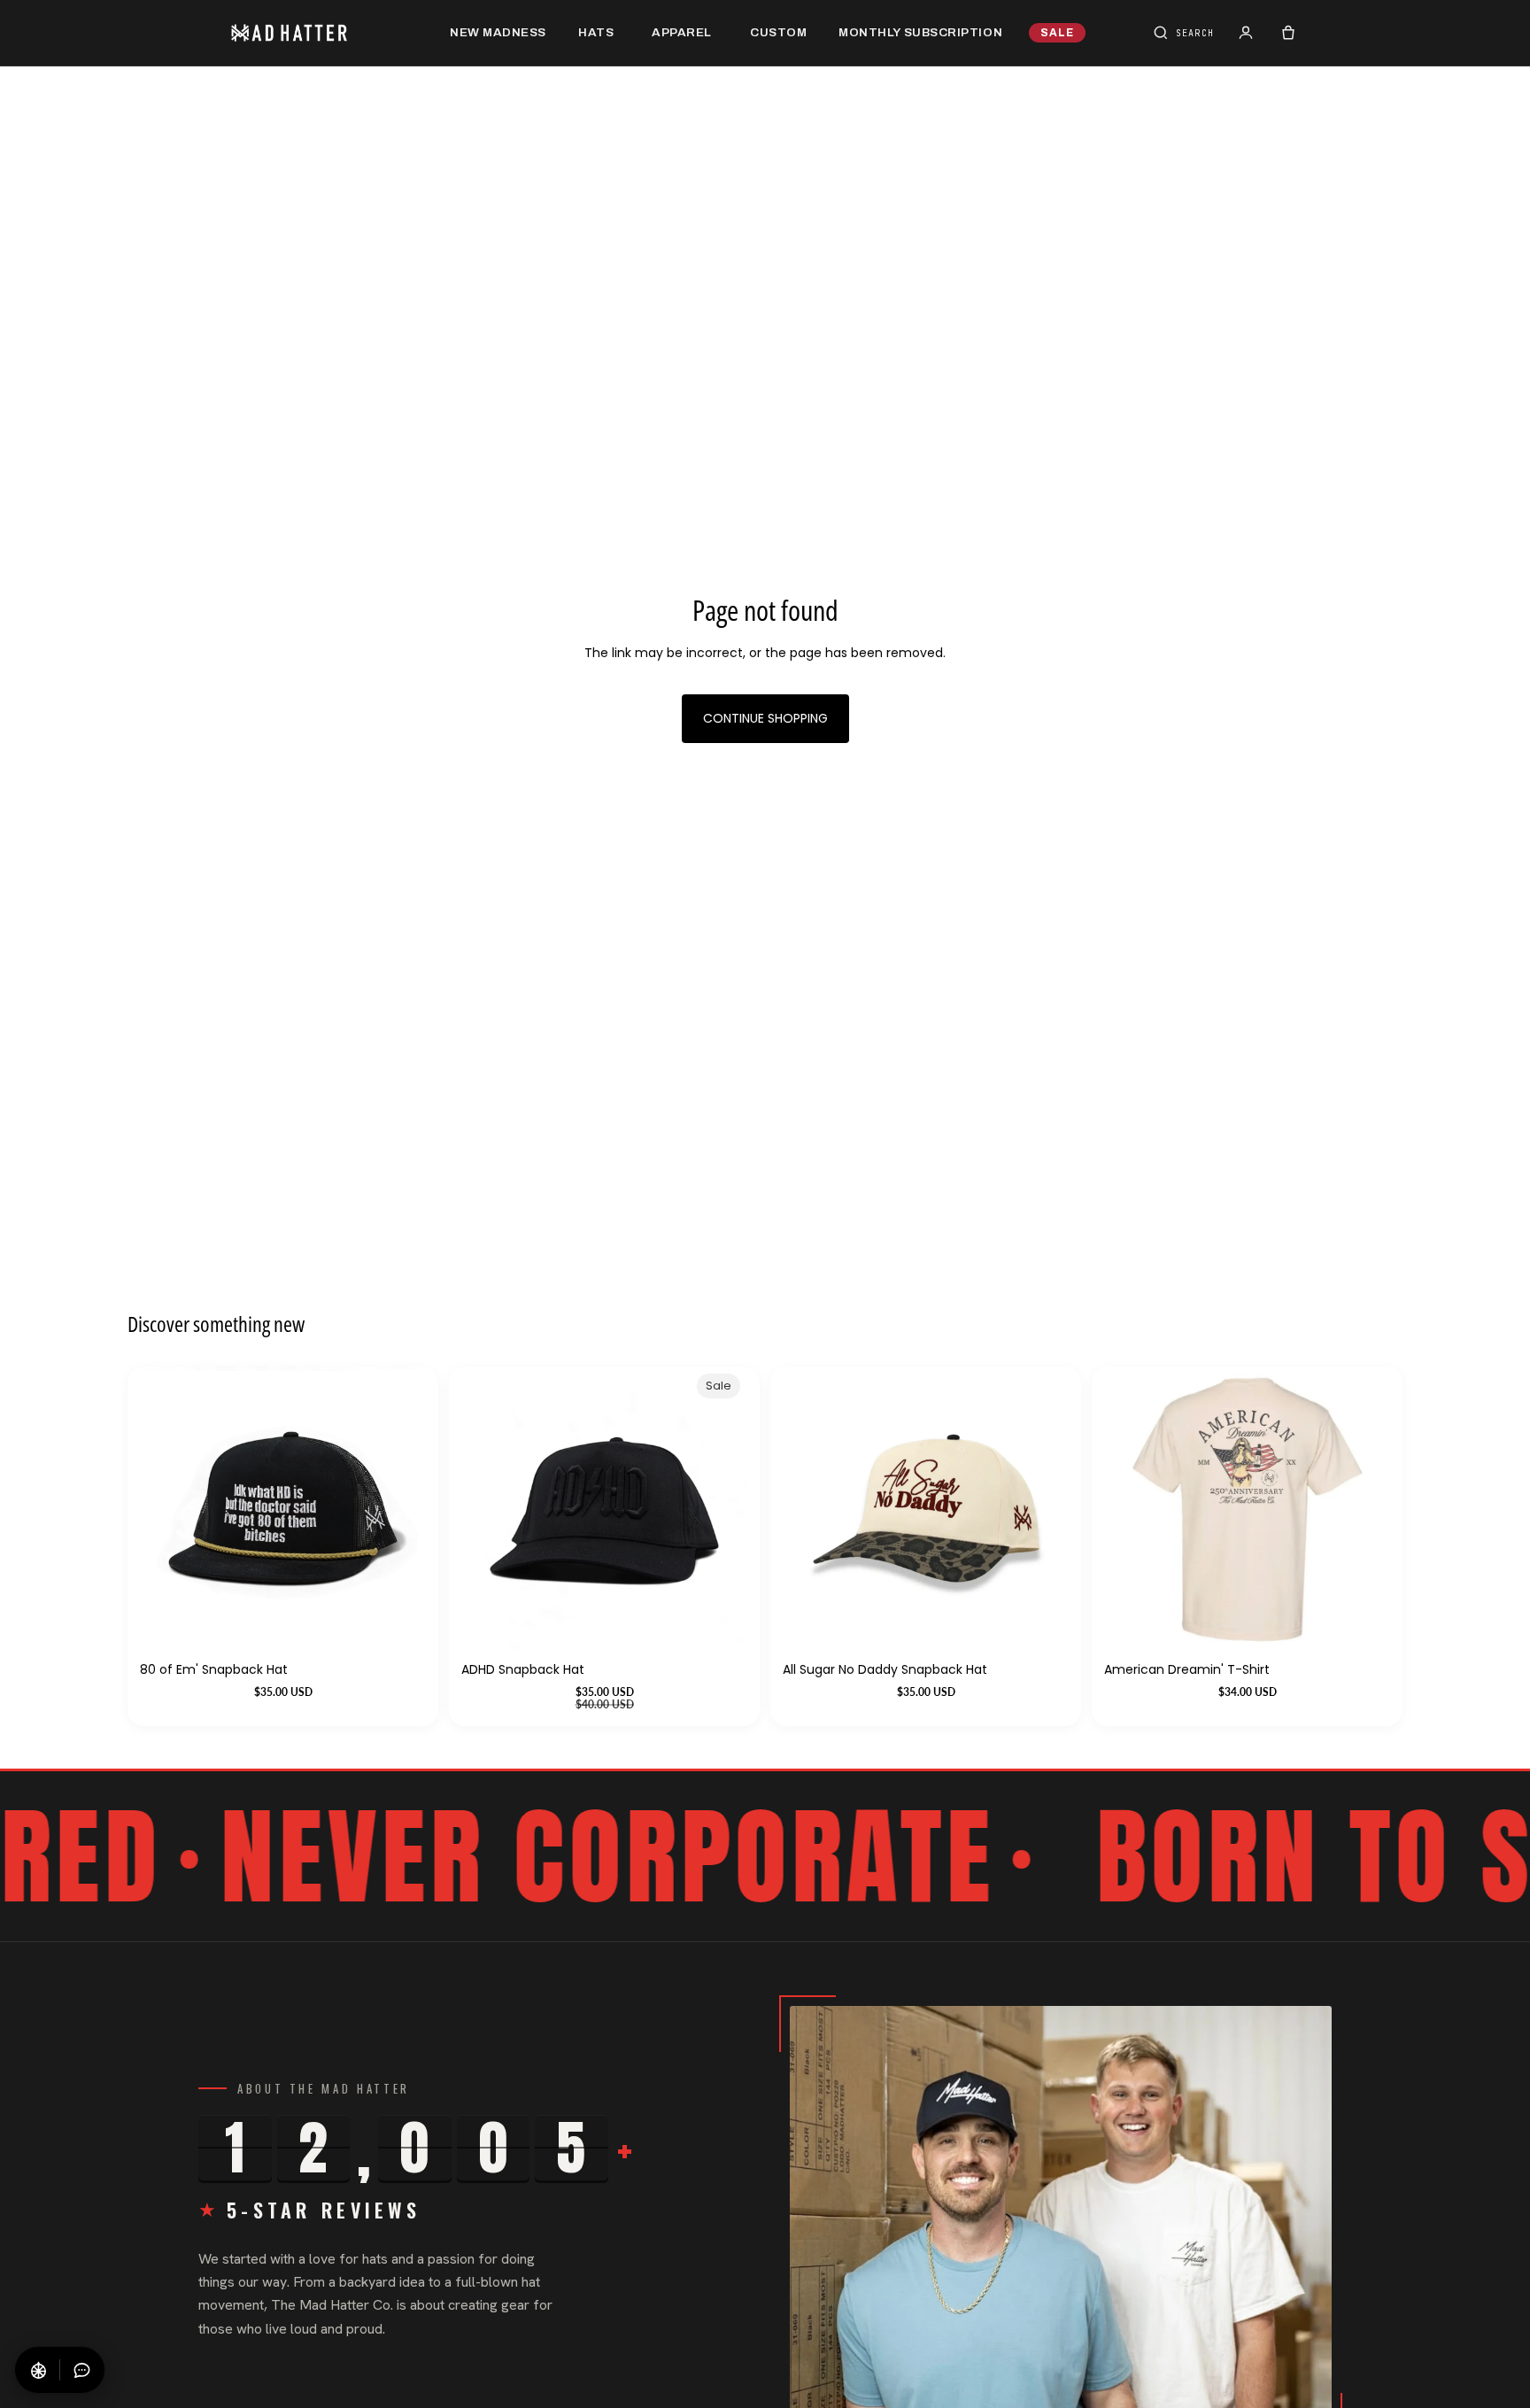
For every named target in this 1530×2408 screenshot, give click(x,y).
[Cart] (1288, 33)
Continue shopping (765, 718)
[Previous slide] (1131, 1509)
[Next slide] (1364, 1509)
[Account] (1246, 33)
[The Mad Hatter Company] (317, 33)
